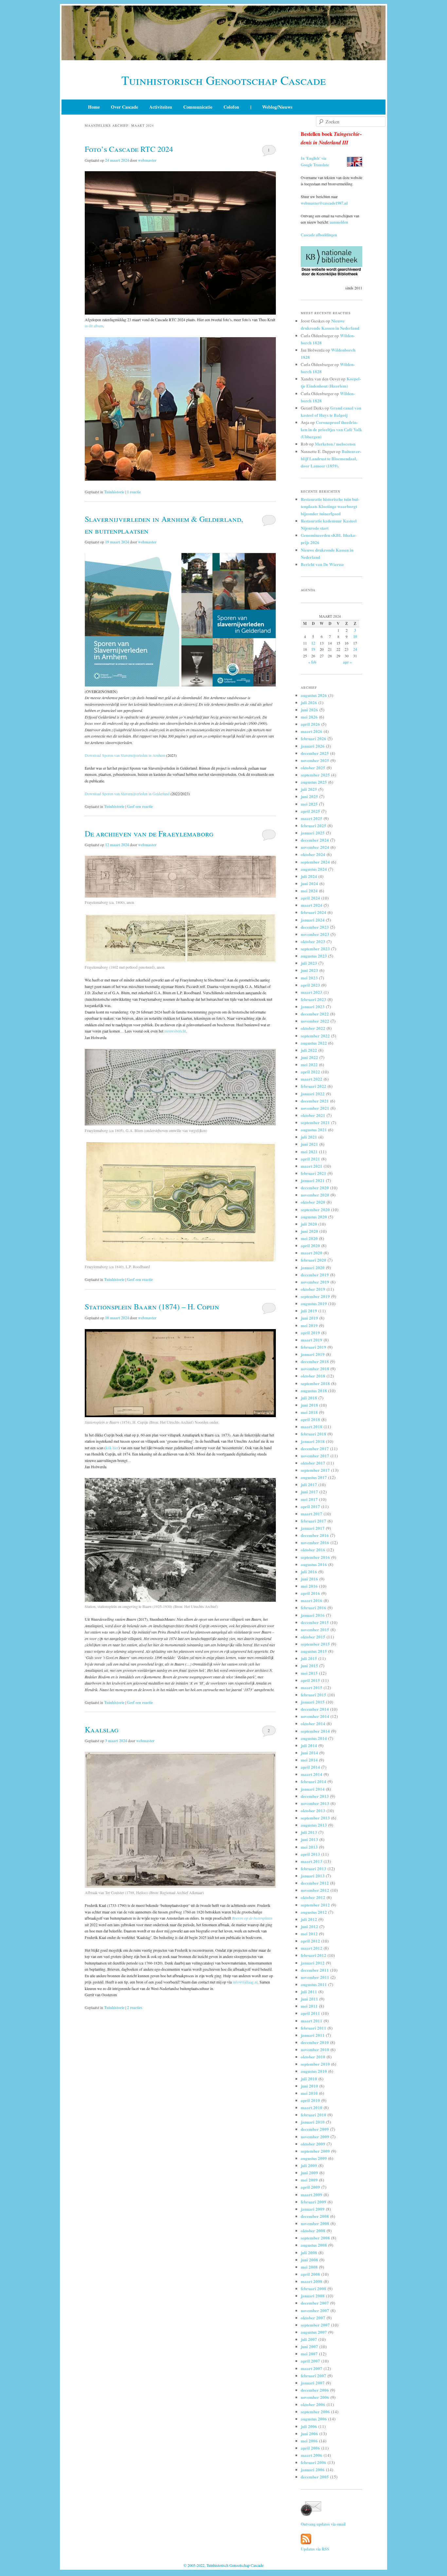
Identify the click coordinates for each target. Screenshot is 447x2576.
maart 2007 (312, 2368)
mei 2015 (309, 1673)
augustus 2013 (314, 1825)
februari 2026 (313, 738)
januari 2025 (313, 833)
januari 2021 (313, 1180)
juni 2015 (309, 1665)
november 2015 (315, 1629)
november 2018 (315, 1369)
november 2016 (315, 1542)
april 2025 (310, 811)
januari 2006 (313, 2469)
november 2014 (315, 1716)
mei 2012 (309, 1934)
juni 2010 (309, 2086)
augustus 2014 (314, 1738)
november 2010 (315, 2049)
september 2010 (315, 2064)
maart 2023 (312, 992)
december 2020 (315, 1188)
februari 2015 (313, 1695)
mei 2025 (309, 804)
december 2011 (315, 1970)
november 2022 (315, 1021)
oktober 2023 (313, 941)
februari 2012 (313, 1955)
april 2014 (310, 1767)
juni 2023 (309, 970)
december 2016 (315, 1535)
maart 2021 (312, 1166)
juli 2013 (309, 1832)
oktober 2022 (313, 1028)
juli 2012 (309, 1919)
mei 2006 (309, 2441)
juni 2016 (309, 1579)
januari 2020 (313, 1267)
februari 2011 (313, 2028)
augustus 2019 (314, 1303)
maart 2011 (312, 2021)
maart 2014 (312, 1774)
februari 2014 (313, 1781)
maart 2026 (312, 731)
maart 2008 (312, 2281)
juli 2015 (309, 1658)
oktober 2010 (313, 2057)
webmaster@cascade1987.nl (324, 203)
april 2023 (310, 985)
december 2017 (315, 1448)
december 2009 (315, 2129)
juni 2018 (309, 1405)
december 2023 (315, 927)
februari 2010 (313, 2115)
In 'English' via (313, 158)
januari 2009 (313, 2209)
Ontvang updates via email (323, 2524)
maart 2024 (312, 905)
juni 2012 (309, 1926)
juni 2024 (309, 883)
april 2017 (310, 1506)
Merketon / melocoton (335, 444)
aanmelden (339, 222)
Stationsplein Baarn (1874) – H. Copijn (152, 1306)
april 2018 (310, 1419)
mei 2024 (309, 891)
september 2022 (315, 1036)
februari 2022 (313, 1086)
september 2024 (315, 862)
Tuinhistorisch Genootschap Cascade (224, 80)
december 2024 (315, 840)
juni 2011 (309, 1999)
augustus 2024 (314, 869)
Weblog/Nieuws (277, 107)
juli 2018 (309, 1398)
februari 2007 (313, 2375)
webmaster (147, 160)
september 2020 (315, 1209)
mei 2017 (309, 1499)
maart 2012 (312, 1948)
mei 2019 (309, 1325)
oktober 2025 (313, 767)
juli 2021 (309, 1137)
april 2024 (310, 898)
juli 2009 (309, 2165)
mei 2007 (309, 2354)
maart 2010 (312, 2107)
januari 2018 (313, 1441)
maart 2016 (312, 1600)
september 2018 (315, 1383)
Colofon (231, 107)
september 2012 (315, 1905)
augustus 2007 (314, 2332)
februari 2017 (313, 1521)
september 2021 (315, 1122)
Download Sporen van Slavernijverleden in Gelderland (127, 794)
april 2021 (310, 1159)
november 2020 (315, 1195)
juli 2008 (309, 2252)
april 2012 (310, 1941)
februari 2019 (313, 1347)
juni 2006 (309, 2433)
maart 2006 (312, 2455)
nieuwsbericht (175, 1031)
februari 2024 (313, 912)
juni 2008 (309, 2260)
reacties (135, 2008)
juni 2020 (309, 1231)
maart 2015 (312, 1687)
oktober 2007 (313, 2318)
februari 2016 (313, 1608)
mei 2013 (309, 1847)
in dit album (94, 326)
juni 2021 (309, 1144)
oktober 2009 (313, 2144)
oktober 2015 (313, 1637)
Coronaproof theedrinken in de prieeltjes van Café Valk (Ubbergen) (331, 429)
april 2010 (310, 2100)
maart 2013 (312, 1861)
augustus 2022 (314, 1043)
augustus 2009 (314, 2158)
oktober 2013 (313, 1810)
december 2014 (315, 1709)
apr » (347, 662)
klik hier (112, 1448)
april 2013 (310, 1854)
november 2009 (315, 2137)
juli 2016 (309, 1571)
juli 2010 (309, 2079)
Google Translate (315, 165)
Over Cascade (125, 107)
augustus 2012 (314, 1912)
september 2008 (315, 2238)
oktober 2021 (313, 1115)
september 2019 (315, 1296)
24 (355, 649)
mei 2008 (309, 2267)
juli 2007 (309, 2339)
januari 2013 (313, 1876)
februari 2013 (313, 1868)
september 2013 (315, 1818)
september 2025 (315, 775)
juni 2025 (309, 796)
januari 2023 (313, 1006)
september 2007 (315, 2325)
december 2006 (315, 2390)
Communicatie (198, 107)
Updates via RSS (315, 2549)
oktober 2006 (313, 2404)
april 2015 (310, 1680)
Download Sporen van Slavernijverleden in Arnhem (125, 755)
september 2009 (315, 2151)
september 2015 (315, 1644)
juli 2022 (309, 1050)
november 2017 (315, 1456)
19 (313, 649)
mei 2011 (309, 2006)
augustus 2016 (314, 1564)
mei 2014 (309, 1760)
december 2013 (315, 1796)
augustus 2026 (314, 695)
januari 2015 (313, 1702)
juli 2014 (309, 1745)
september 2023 (315, 949)
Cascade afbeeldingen (319, 235)
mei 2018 (309, 1412)
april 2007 (310, 2361)
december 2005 (315, 2477)
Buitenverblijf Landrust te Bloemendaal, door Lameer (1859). (331, 458)
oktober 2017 (313, 1463)
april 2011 (310, 2013)
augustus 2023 (314, 956)
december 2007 (315, 2303)
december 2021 (315, 1101)
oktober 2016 (313, 1550)
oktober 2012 (313, 1897)
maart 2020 (312, 1253)
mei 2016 (309, 1586)
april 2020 (310, 1245)
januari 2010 (313, 2122)
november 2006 (315, 2397)
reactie (134, 492)
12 (313, 643)
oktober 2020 (313, 1202)
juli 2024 (309, 876)
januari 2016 (313, 1615)
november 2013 (315, 1803)
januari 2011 (313, 2035)
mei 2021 (309, 1151)
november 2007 (315, 2310)
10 (355, 637)
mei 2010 (309, 2093)
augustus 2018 (314, 1390)
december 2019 (315, 1275)
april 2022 (310, 1072)
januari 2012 (313, 1963)
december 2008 (315, 2216)
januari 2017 (313, 1528)
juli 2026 (309, 702)
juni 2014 (309, 1753)
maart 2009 (312, 2194)
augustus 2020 (314, 1217)
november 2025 (315, 760)
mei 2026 (309, 717)
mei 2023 (309, 978)
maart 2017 (312, 1514)
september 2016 (315, 1557)
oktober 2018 (313, 1376)
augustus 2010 (314, 2071)
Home (94, 107)
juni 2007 (309, 2346)
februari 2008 (313, 2288)
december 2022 (315, 1014)
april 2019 (310, 1333)
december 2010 (315, 2042)
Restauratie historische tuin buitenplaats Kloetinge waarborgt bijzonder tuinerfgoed (330, 506)
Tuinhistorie (114, 492)
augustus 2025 (314, 782)
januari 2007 (313, 2383)
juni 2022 (309, 1057)
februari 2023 (313, 999)
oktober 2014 (313, 1723)
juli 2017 (309, 1484)
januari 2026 (313, 746)
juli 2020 (309, 1224)
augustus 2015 (314, 1651)
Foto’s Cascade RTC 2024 (129, 149)
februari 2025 (313, 825)
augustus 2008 (314, 2245)
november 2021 (315, 1108)
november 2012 (315, 1890)
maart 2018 (312, 1426)
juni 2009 (309, 2173)
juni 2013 (309, 1839)
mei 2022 (309, 1064)
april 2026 (310, 724)
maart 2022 (312, 1079)
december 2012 (315, 1883)
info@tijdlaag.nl (245, 1982)
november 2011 (315, 1977)
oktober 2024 (313, 854)
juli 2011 (309, 1991)
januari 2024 (313, 920)
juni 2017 (309, 1492)
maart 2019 (312, 1340)
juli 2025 (309, 789)
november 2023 (315, 934)
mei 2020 (309, 1238)
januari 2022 (313, 1094)
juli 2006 (309, 2426)
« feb (312, 662)
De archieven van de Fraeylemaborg (149, 833)
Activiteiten (161, 107)
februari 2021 (313, 1173)
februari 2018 (313, 1434)
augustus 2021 (314, 1130)
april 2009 (310, 2187)
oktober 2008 (313, 2230)
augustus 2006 (314, 2419)
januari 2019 (313, 1354)
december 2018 (315, 1361)
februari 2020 (313, 1260)
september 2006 (315, 2412)
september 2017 (315, 1470)
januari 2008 (313, 2296)
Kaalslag (102, 1729)
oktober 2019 (313, 1289)
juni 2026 (309, 710)
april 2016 (310, 1593)
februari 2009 (313, 2202)
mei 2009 (309, 2180)
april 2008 (310, 2274)
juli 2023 (309, 963)
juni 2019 (309, 1318)
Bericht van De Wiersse (322, 564)
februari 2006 (313, 2462)
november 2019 (315, 1282)
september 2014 (315, 1731)
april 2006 (310, 2448)
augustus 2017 (314, 1477)
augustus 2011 (314, 1984)
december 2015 (315, 1622)
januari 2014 (313, 1789)
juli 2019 (309, 1311)
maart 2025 (312, 818)
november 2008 (315, 2223)
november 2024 (315, 847)
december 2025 (315, 753)
